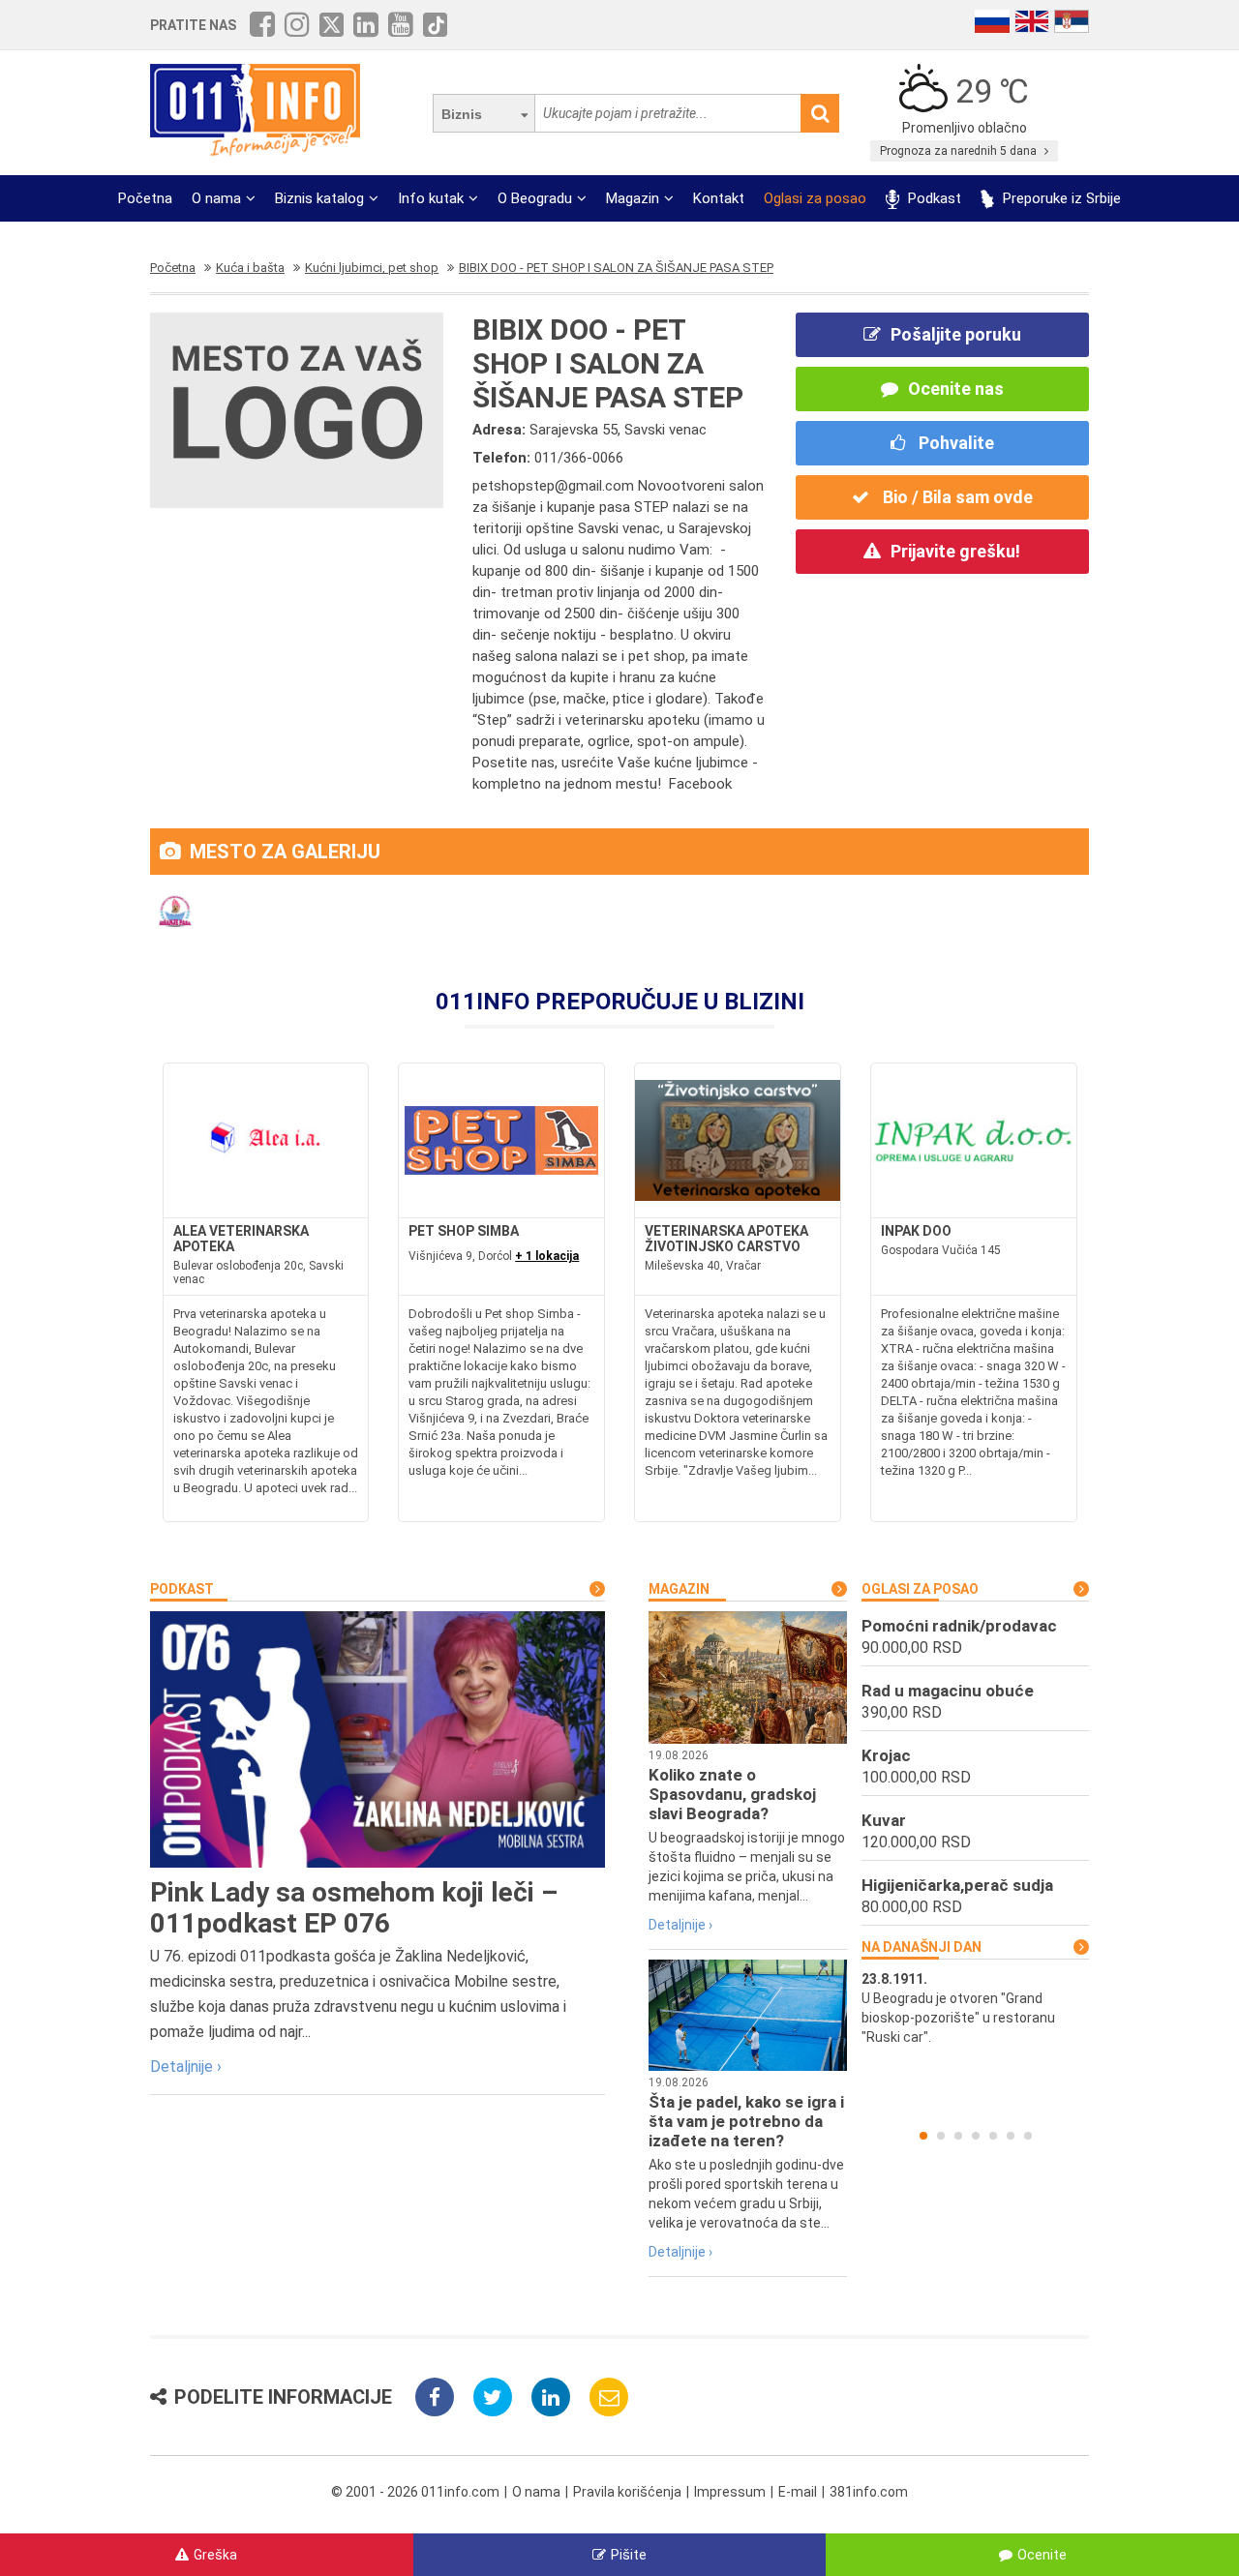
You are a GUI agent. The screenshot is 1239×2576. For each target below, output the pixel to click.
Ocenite (1042, 2555)
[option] (975, 2008)
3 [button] (958, 2136)
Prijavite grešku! (955, 551)
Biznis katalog (319, 198)
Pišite (629, 2555)
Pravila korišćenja (627, 2492)
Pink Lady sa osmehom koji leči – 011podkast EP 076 (354, 1908)
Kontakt (719, 198)
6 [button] (1011, 2136)
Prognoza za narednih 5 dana (960, 151)
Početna (145, 198)
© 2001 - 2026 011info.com (415, 2492)
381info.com (869, 2492)
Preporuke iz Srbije (1060, 198)
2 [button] (941, 2136)
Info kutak (431, 198)
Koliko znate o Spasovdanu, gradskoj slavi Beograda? (732, 1794)
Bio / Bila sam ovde (956, 497)
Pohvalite (954, 443)
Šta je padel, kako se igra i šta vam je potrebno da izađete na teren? (746, 2121)
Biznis (462, 114)
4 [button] (976, 2136)
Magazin (633, 198)
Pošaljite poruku (956, 334)
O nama (216, 198)
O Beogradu (535, 198)
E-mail (798, 2492)
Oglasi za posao (815, 198)
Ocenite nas (956, 389)
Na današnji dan (922, 1947)
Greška (215, 2555)
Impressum (730, 2492)
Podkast (933, 198)
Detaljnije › (186, 2067)
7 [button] (1028, 2136)
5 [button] (993, 2136)
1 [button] (923, 2136)
